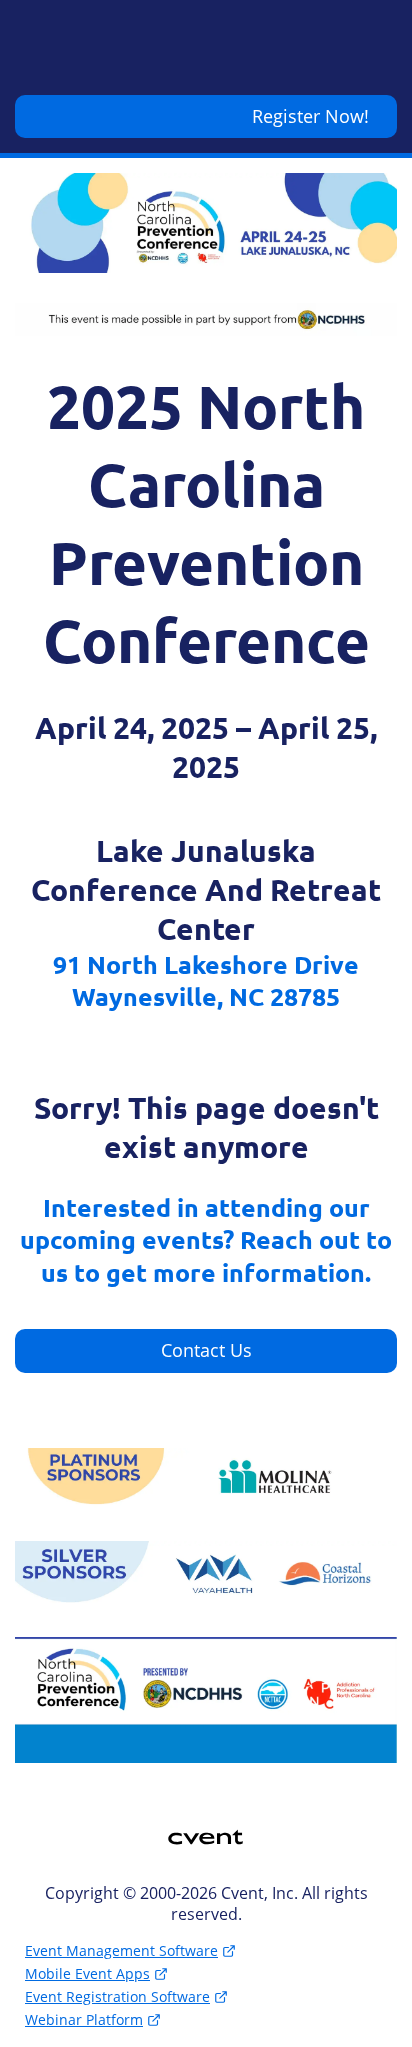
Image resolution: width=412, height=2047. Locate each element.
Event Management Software (121, 1950)
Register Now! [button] (310, 116)
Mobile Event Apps (87, 1973)
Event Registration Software (117, 1996)
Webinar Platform (84, 2019)
